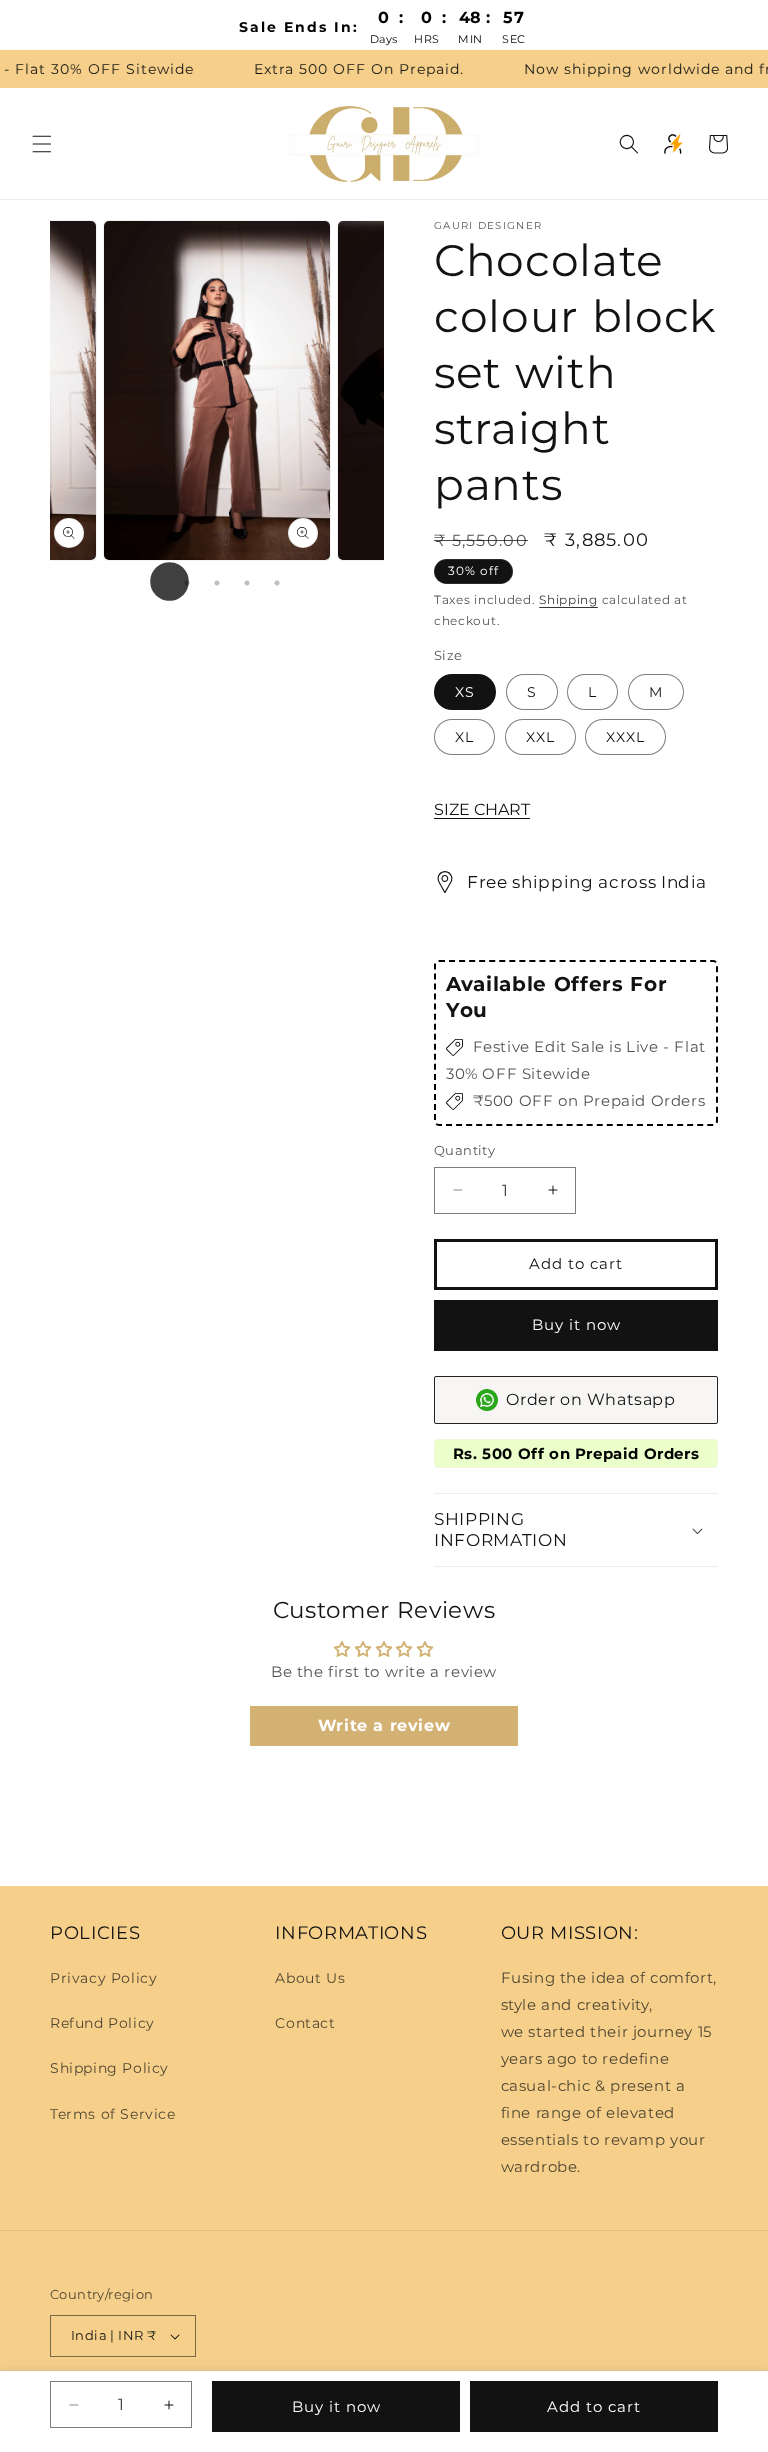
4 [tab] (247, 583)
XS (465, 692)
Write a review (384, 1725)
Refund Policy (102, 2023)
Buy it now (576, 1324)
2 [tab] (187, 583)
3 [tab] (217, 583)
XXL (540, 737)
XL (464, 737)
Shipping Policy (109, 2068)
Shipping (568, 599)
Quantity (464, 1150)
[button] (42, 144)
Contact (305, 2023)
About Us (310, 1978)
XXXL (625, 737)
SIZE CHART (482, 809)
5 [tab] (277, 583)
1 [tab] (157, 583)
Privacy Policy (103, 1978)
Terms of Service (113, 2114)
